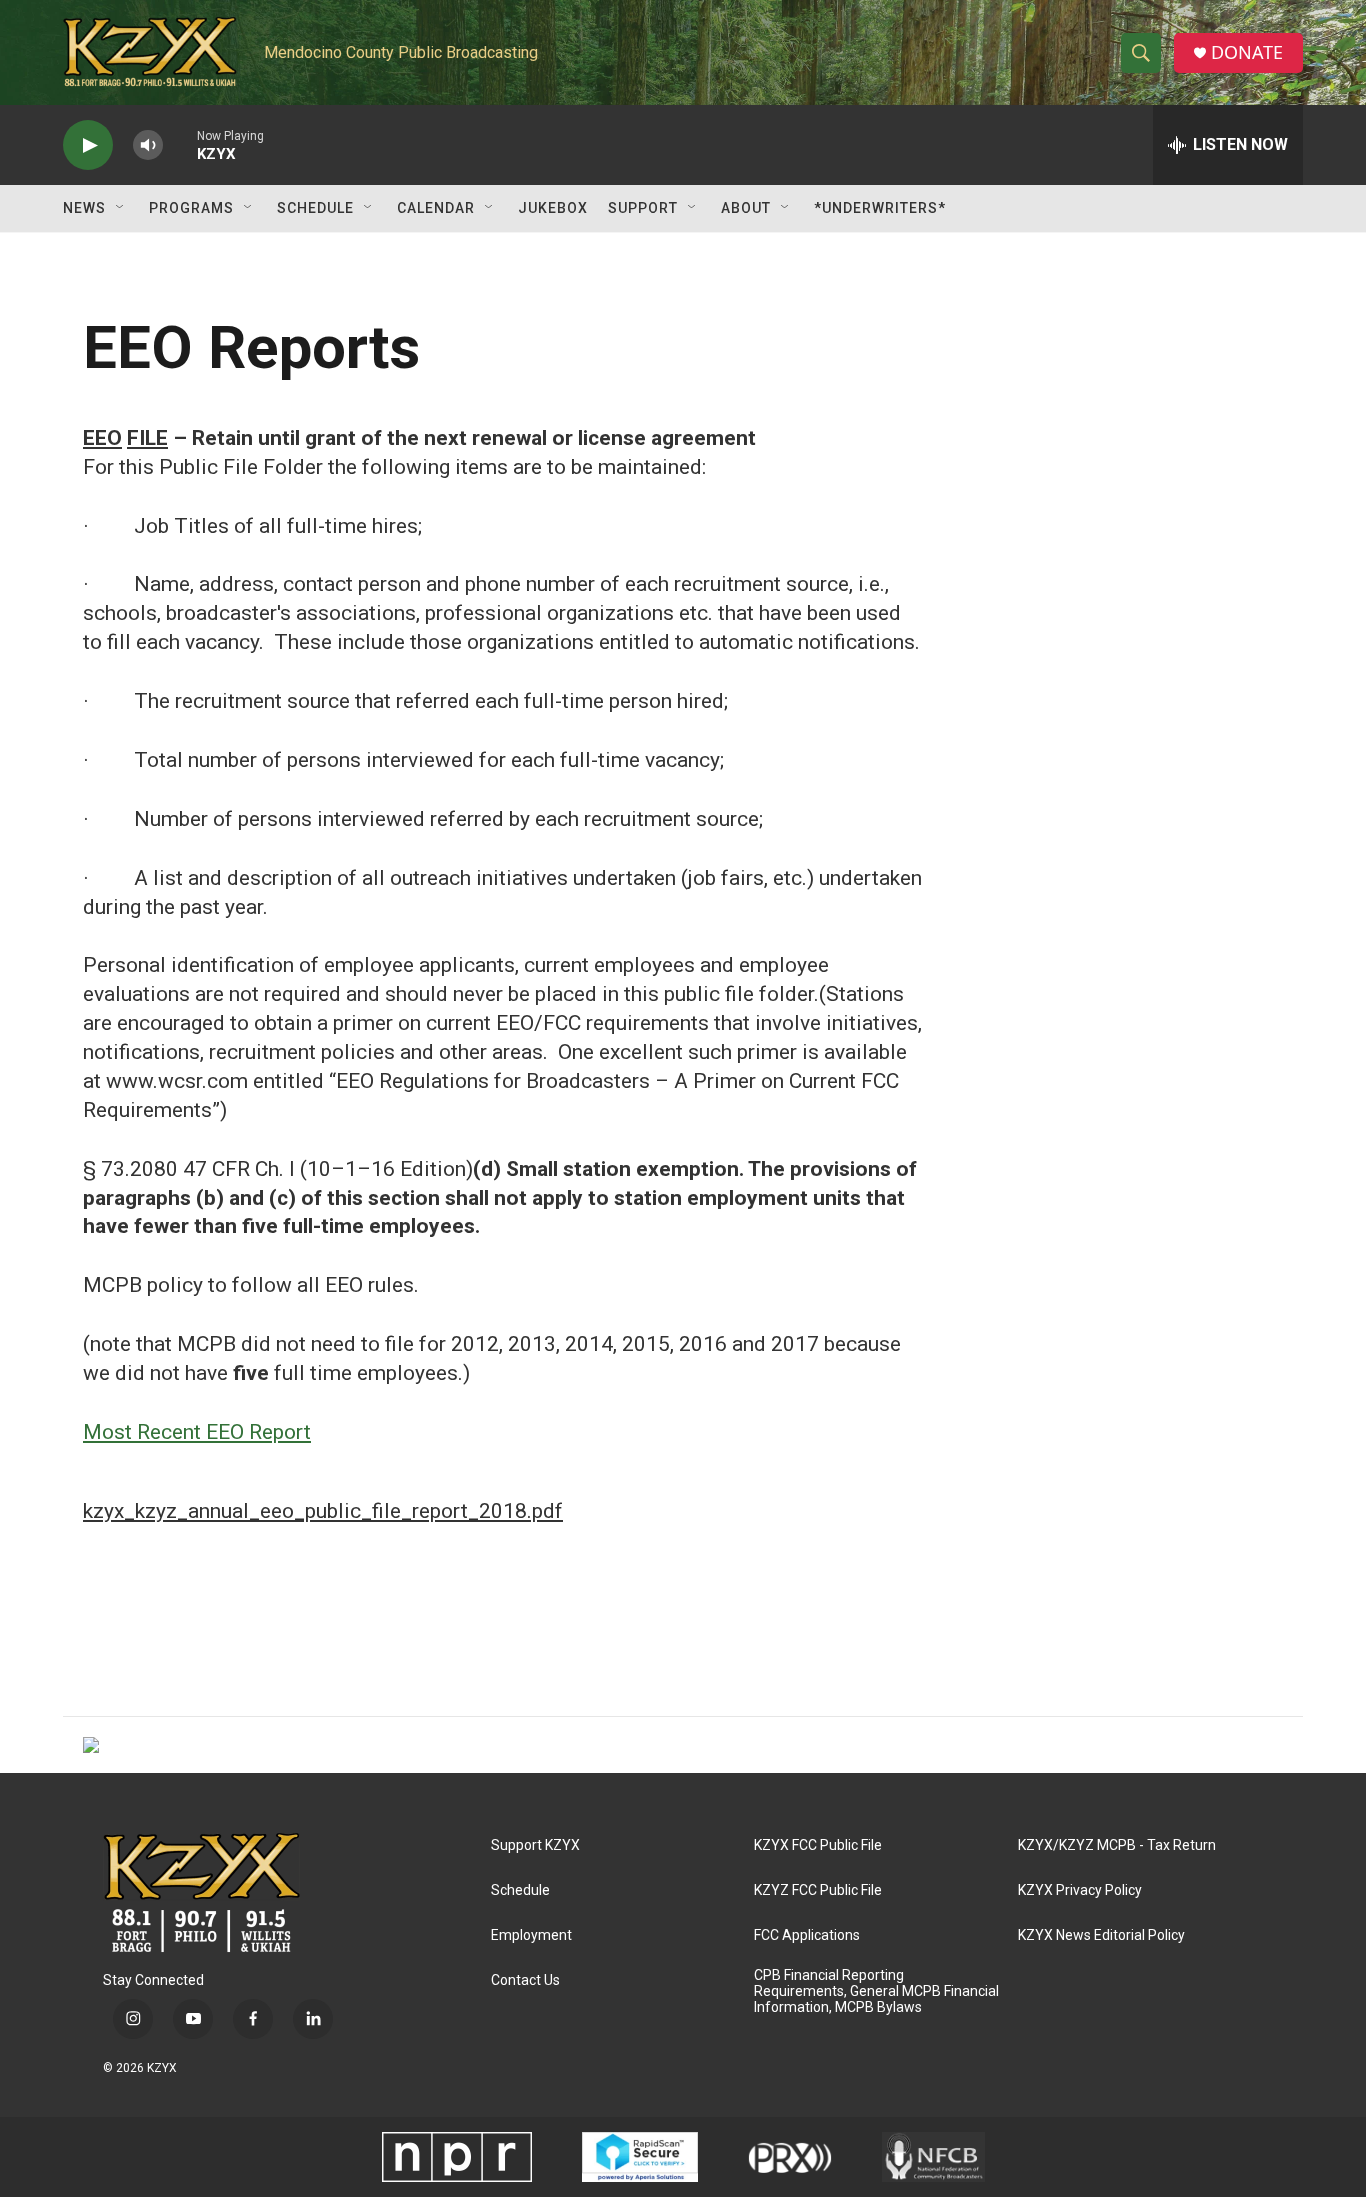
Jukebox (553, 208)
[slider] (180, 144)
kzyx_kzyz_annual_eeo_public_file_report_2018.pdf (323, 1511)
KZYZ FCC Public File (818, 1890)
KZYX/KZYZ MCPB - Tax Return (1117, 1845)
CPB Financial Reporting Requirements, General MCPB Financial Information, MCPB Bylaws (876, 1991)
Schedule (315, 208)
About (746, 208)
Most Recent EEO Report (197, 1432)
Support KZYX (535, 1845)
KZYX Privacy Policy (1080, 1890)
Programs (191, 208)
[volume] (148, 145)
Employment (531, 1935)
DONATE (1247, 52)
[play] (88, 145)
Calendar (436, 208)
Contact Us (525, 1980)
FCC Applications (807, 1935)
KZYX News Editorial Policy (1101, 1935)
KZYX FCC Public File (818, 1845)
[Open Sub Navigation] (121, 208)
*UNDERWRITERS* (880, 208)
